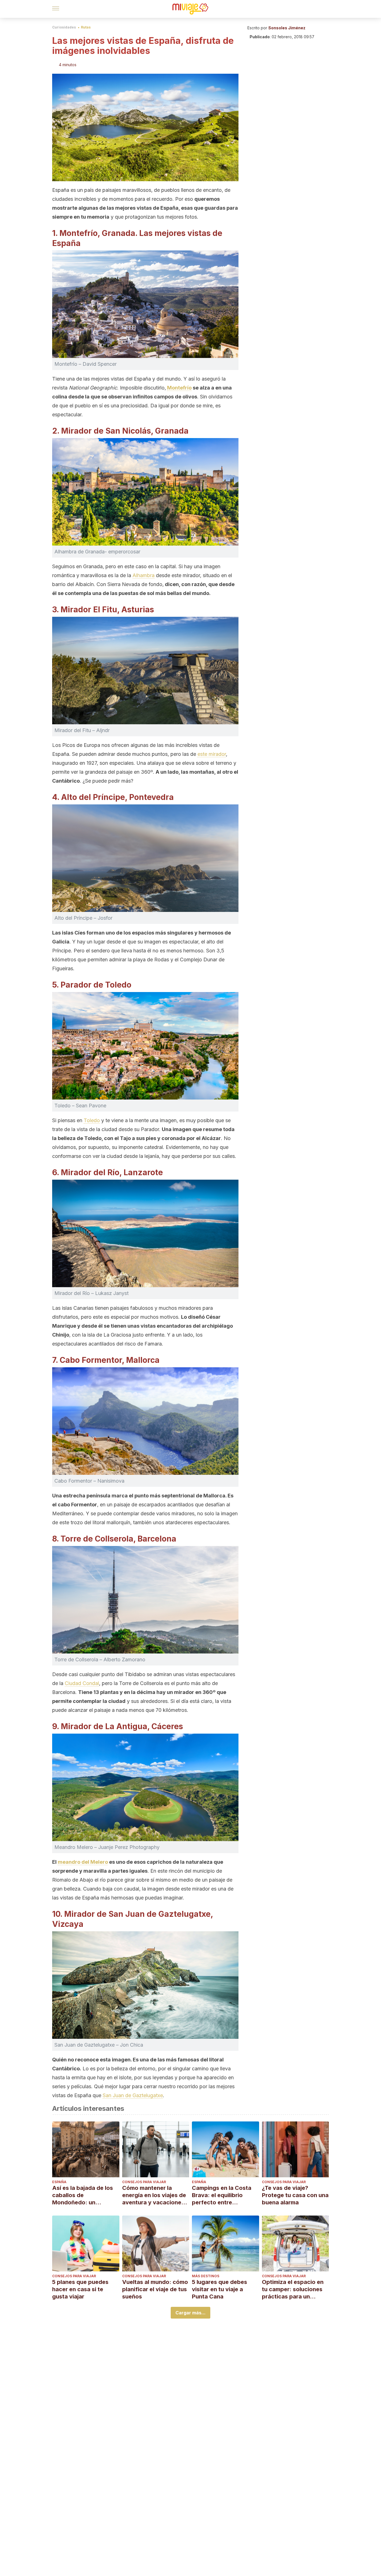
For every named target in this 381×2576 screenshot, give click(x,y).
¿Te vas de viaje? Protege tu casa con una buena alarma (295, 2195)
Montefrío (179, 388)
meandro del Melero (83, 1862)
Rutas (86, 27)
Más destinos (206, 2276)
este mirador (212, 754)
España (59, 2182)
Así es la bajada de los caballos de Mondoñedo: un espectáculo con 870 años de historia (83, 2195)
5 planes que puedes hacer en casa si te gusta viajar (80, 2289)
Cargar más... (191, 2313)
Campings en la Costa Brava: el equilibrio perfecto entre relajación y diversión (222, 2195)
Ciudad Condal (82, 1683)
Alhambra (144, 575)
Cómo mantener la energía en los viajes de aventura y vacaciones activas (154, 2195)
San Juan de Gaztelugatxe (133, 2095)
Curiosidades (64, 27)
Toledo (92, 1120)
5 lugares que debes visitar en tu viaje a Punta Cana (220, 2289)
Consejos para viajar (144, 2182)
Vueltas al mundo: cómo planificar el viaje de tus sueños (155, 2289)
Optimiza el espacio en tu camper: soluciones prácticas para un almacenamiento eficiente (293, 2289)
